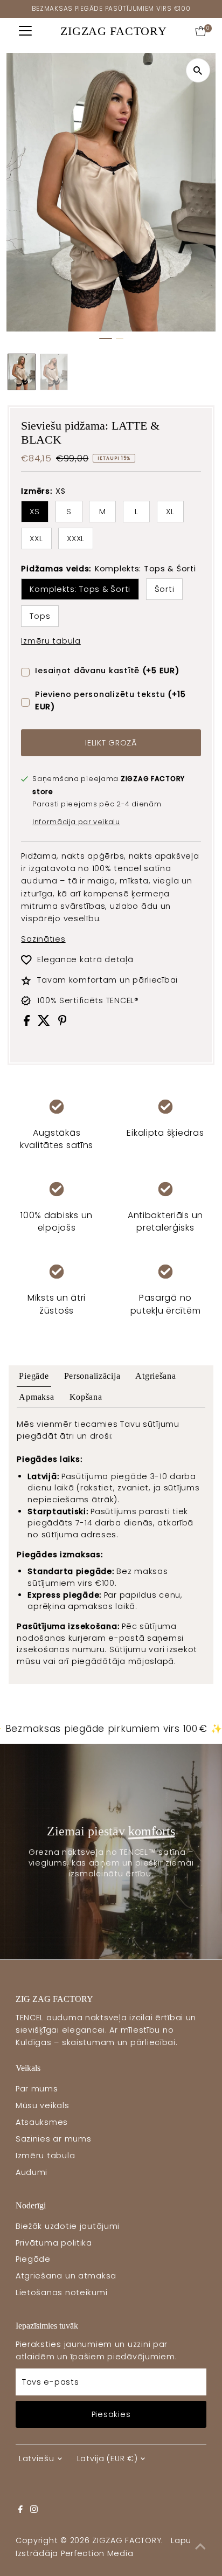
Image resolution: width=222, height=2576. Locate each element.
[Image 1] (106, 339)
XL (170, 512)
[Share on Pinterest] (63, 1023)
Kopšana (86, 1397)
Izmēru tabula (51, 641)
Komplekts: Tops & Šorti (80, 589)
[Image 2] (120, 339)
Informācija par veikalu (76, 822)
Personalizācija (92, 1376)
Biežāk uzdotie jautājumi (68, 2226)
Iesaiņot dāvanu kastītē (107, 671)
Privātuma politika (54, 2243)
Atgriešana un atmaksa (66, 2276)
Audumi (32, 2172)
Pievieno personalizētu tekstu (110, 700)
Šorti (165, 589)
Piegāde (34, 1376)
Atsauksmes (42, 2122)
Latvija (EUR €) (107, 2458)
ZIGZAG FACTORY (113, 31)
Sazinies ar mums (54, 2139)
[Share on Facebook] (28, 1023)
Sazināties (43, 939)
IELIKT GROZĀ (111, 743)
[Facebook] (20, 2510)
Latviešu (37, 2458)
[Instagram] (34, 2510)
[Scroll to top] (200, 2546)
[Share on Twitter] (45, 1023)
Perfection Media (97, 2553)
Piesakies (111, 2414)
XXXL (76, 538)
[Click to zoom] (198, 70)
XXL (36, 538)
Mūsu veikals (43, 2105)
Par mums (37, 2089)
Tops (40, 616)
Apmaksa (36, 1397)
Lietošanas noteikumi (61, 2292)
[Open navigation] (25, 31)
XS (34, 512)
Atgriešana (155, 1376)
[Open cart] (201, 31)
